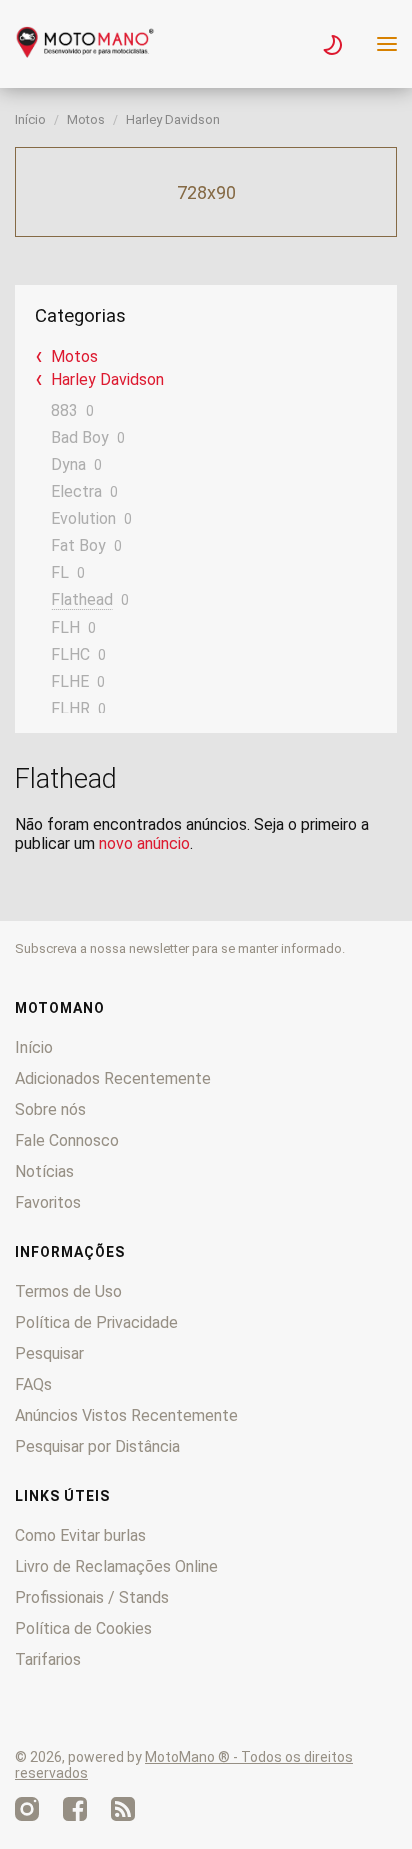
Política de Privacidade (96, 1322)
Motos (86, 119)
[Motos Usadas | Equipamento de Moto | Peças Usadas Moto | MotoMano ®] (85, 52)
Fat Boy (78, 545)
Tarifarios (48, 1659)
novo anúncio (144, 843)
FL (60, 572)
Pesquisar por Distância (97, 1446)
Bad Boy (80, 437)
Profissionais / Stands (92, 1597)
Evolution (83, 518)
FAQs (33, 1384)
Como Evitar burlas (80, 1535)
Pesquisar (49, 1353)
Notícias (44, 1171)
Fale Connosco (67, 1140)
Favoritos (48, 1202)
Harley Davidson (173, 119)
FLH (65, 627)
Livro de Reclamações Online (116, 1566)
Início (30, 119)
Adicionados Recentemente (113, 1078)
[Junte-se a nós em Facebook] (75, 1809)
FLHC (70, 654)
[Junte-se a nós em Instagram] (27, 1809)
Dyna (68, 464)
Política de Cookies (83, 1628)
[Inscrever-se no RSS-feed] (123, 1809)
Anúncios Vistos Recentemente (126, 1415)
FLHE (70, 681)
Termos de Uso (68, 1291)
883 (64, 410)
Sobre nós (50, 1109)
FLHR (70, 708)
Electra (76, 491)
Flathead (82, 599)
